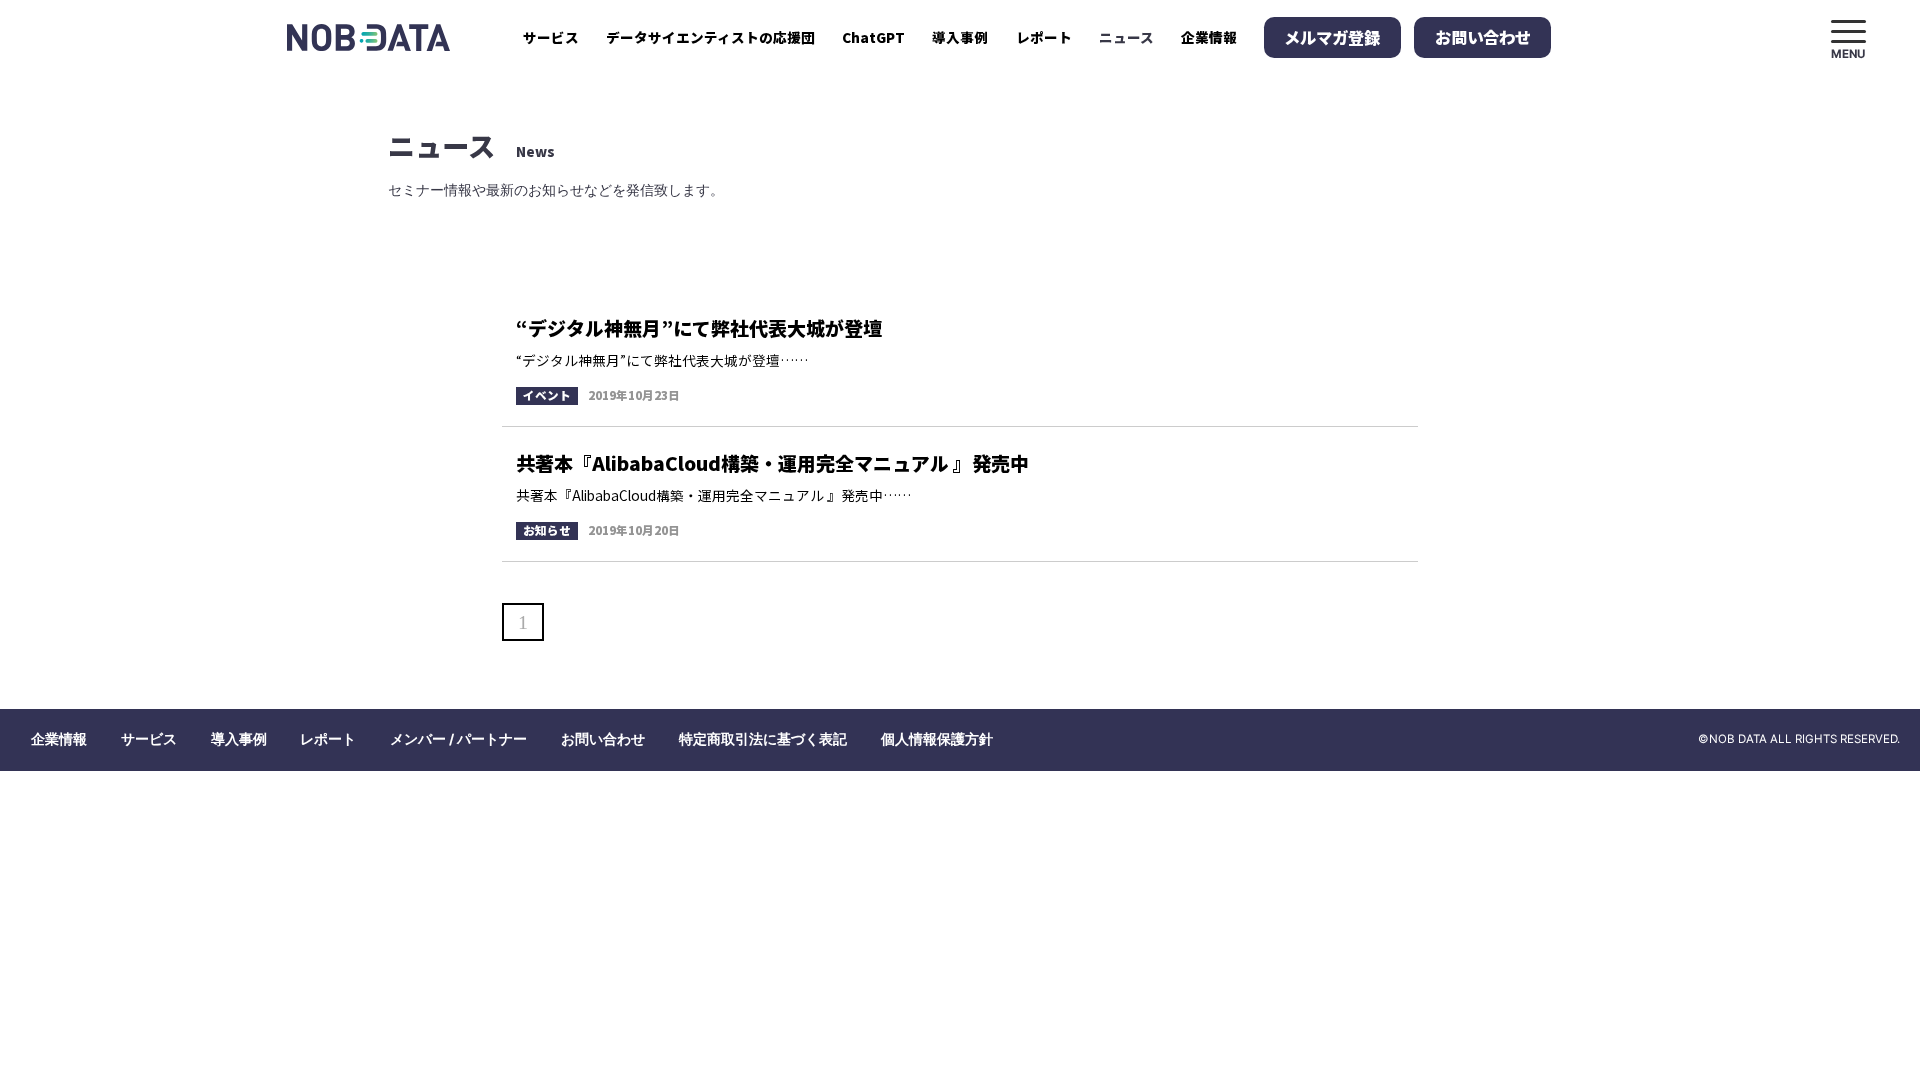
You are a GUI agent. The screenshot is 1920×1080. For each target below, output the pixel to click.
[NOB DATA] (368, 37)
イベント (547, 395)
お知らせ (547, 530)
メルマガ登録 (1332, 37)
